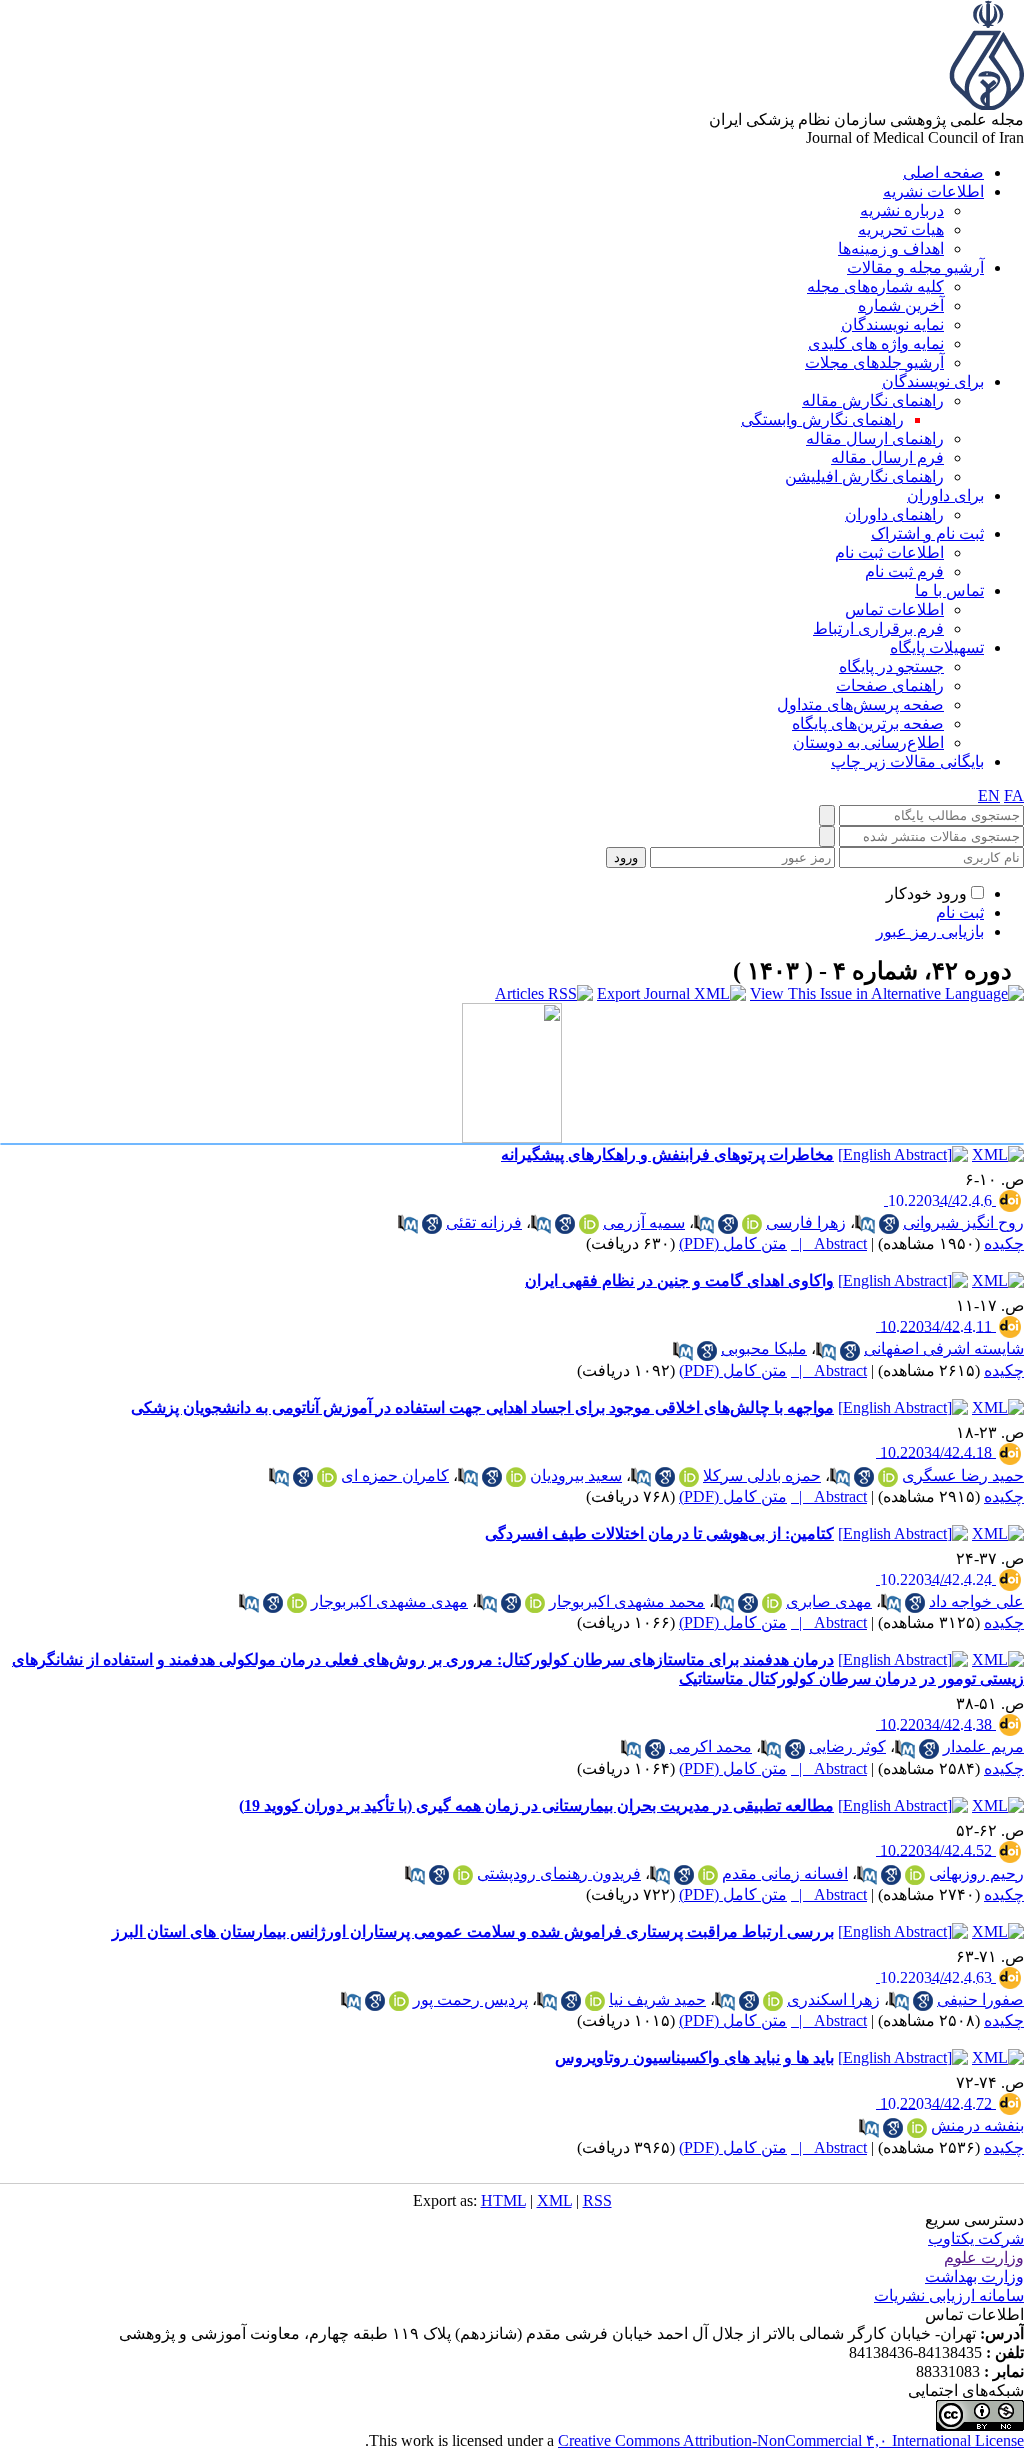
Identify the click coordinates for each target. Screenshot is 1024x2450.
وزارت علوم (984, 2257)
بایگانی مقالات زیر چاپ (907, 761)
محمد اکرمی (710, 1746)
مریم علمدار (983, 1746)
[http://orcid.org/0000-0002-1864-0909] (888, 1477)
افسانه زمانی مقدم (785, 1873)
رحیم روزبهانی (976, 1873)
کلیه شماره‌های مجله (875, 286)
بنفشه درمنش (977, 2125)
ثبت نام (960, 912)
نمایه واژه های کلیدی (876, 343)
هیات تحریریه (901, 229)
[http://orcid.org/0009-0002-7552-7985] (708, 1875)
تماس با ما (949, 590)
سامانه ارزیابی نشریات (949, 2295)
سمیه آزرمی (644, 1222)
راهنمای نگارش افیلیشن (864, 476)
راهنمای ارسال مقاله (875, 438)
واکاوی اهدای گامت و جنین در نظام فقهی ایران (679, 1280)
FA (1014, 795)
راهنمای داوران (894, 514)
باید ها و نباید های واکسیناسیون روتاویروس (694, 2057)
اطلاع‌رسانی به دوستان (868, 742)
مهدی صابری (829, 1601)
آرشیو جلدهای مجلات (874, 362)
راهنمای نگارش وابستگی (822, 419)
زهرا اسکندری (833, 1999)
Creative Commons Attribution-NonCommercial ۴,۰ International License (791, 2440)
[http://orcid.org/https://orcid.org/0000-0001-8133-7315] (516, 1477)
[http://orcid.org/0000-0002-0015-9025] (589, 1224)
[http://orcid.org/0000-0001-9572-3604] (917, 2128)
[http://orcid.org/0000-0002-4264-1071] (689, 1477)
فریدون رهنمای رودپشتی (559, 1873)
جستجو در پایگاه (891, 666)
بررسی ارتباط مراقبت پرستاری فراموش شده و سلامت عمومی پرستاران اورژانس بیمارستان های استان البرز (473, 1931)
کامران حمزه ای (395, 1475)
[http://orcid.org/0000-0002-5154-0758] (752, 1224)
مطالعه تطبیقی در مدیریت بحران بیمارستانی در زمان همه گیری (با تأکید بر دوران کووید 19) (536, 1805)
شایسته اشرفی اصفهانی (944, 1348)
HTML (503, 2200)
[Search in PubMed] (865, 1224)
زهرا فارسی (806, 1222)
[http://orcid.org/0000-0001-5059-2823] (772, 1603)
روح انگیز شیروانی (963, 1222)
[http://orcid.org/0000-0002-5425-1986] (773, 2001)
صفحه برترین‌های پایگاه (868, 723)
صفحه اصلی (943, 172)
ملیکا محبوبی (764, 1348)
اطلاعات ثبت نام (889, 552)
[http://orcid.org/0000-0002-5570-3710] (595, 2001)
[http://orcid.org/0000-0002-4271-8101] (399, 2001)
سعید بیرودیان (576, 1475)
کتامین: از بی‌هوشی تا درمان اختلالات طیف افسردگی (659, 1533)
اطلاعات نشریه (933, 191)
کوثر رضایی (847, 1746)
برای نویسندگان (933, 381)
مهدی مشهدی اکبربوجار (389, 1601)
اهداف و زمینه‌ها (891, 248)
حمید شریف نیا (657, 1999)
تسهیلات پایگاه (937, 647)
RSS (597, 2200)
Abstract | (829, 1243)
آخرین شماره (901, 305)
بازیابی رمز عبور (930, 931)
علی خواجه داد (976, 1601)
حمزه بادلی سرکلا (762, 1475)
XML (554, 2200)
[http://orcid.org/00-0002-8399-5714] (915, 1875)
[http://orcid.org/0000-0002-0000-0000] (327, 1477)
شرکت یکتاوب (976, 2238)
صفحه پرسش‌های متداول (860, 704)
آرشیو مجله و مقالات (915, 267)
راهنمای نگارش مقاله (873, 400)
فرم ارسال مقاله (887, 457)
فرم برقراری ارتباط (878, 628)
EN (989, 795)
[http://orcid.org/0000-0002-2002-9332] (297, 1603)
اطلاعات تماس (894, 609)
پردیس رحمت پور (470, 1999)
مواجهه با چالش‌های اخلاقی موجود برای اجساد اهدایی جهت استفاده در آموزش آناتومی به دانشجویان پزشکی (482, 1407)
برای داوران (945, 495)
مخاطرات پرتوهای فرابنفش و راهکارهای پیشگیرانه (667, 1154)
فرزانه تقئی (484, 1222)
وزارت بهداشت (974, 2276)
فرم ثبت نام (904, 571)
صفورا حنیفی (980, 1999)
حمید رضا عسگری (963, 1475)
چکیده (1004, 1243)
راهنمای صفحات (890, 685)
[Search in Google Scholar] (889, 1224)
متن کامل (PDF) (733, 1243)
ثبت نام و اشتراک (927, 533)
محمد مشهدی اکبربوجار (627, 1601)
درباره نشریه (902, 210)
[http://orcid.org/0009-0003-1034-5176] (463, 1875)
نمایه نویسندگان (892, 324)
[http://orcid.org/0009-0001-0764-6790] (535, 1603)
